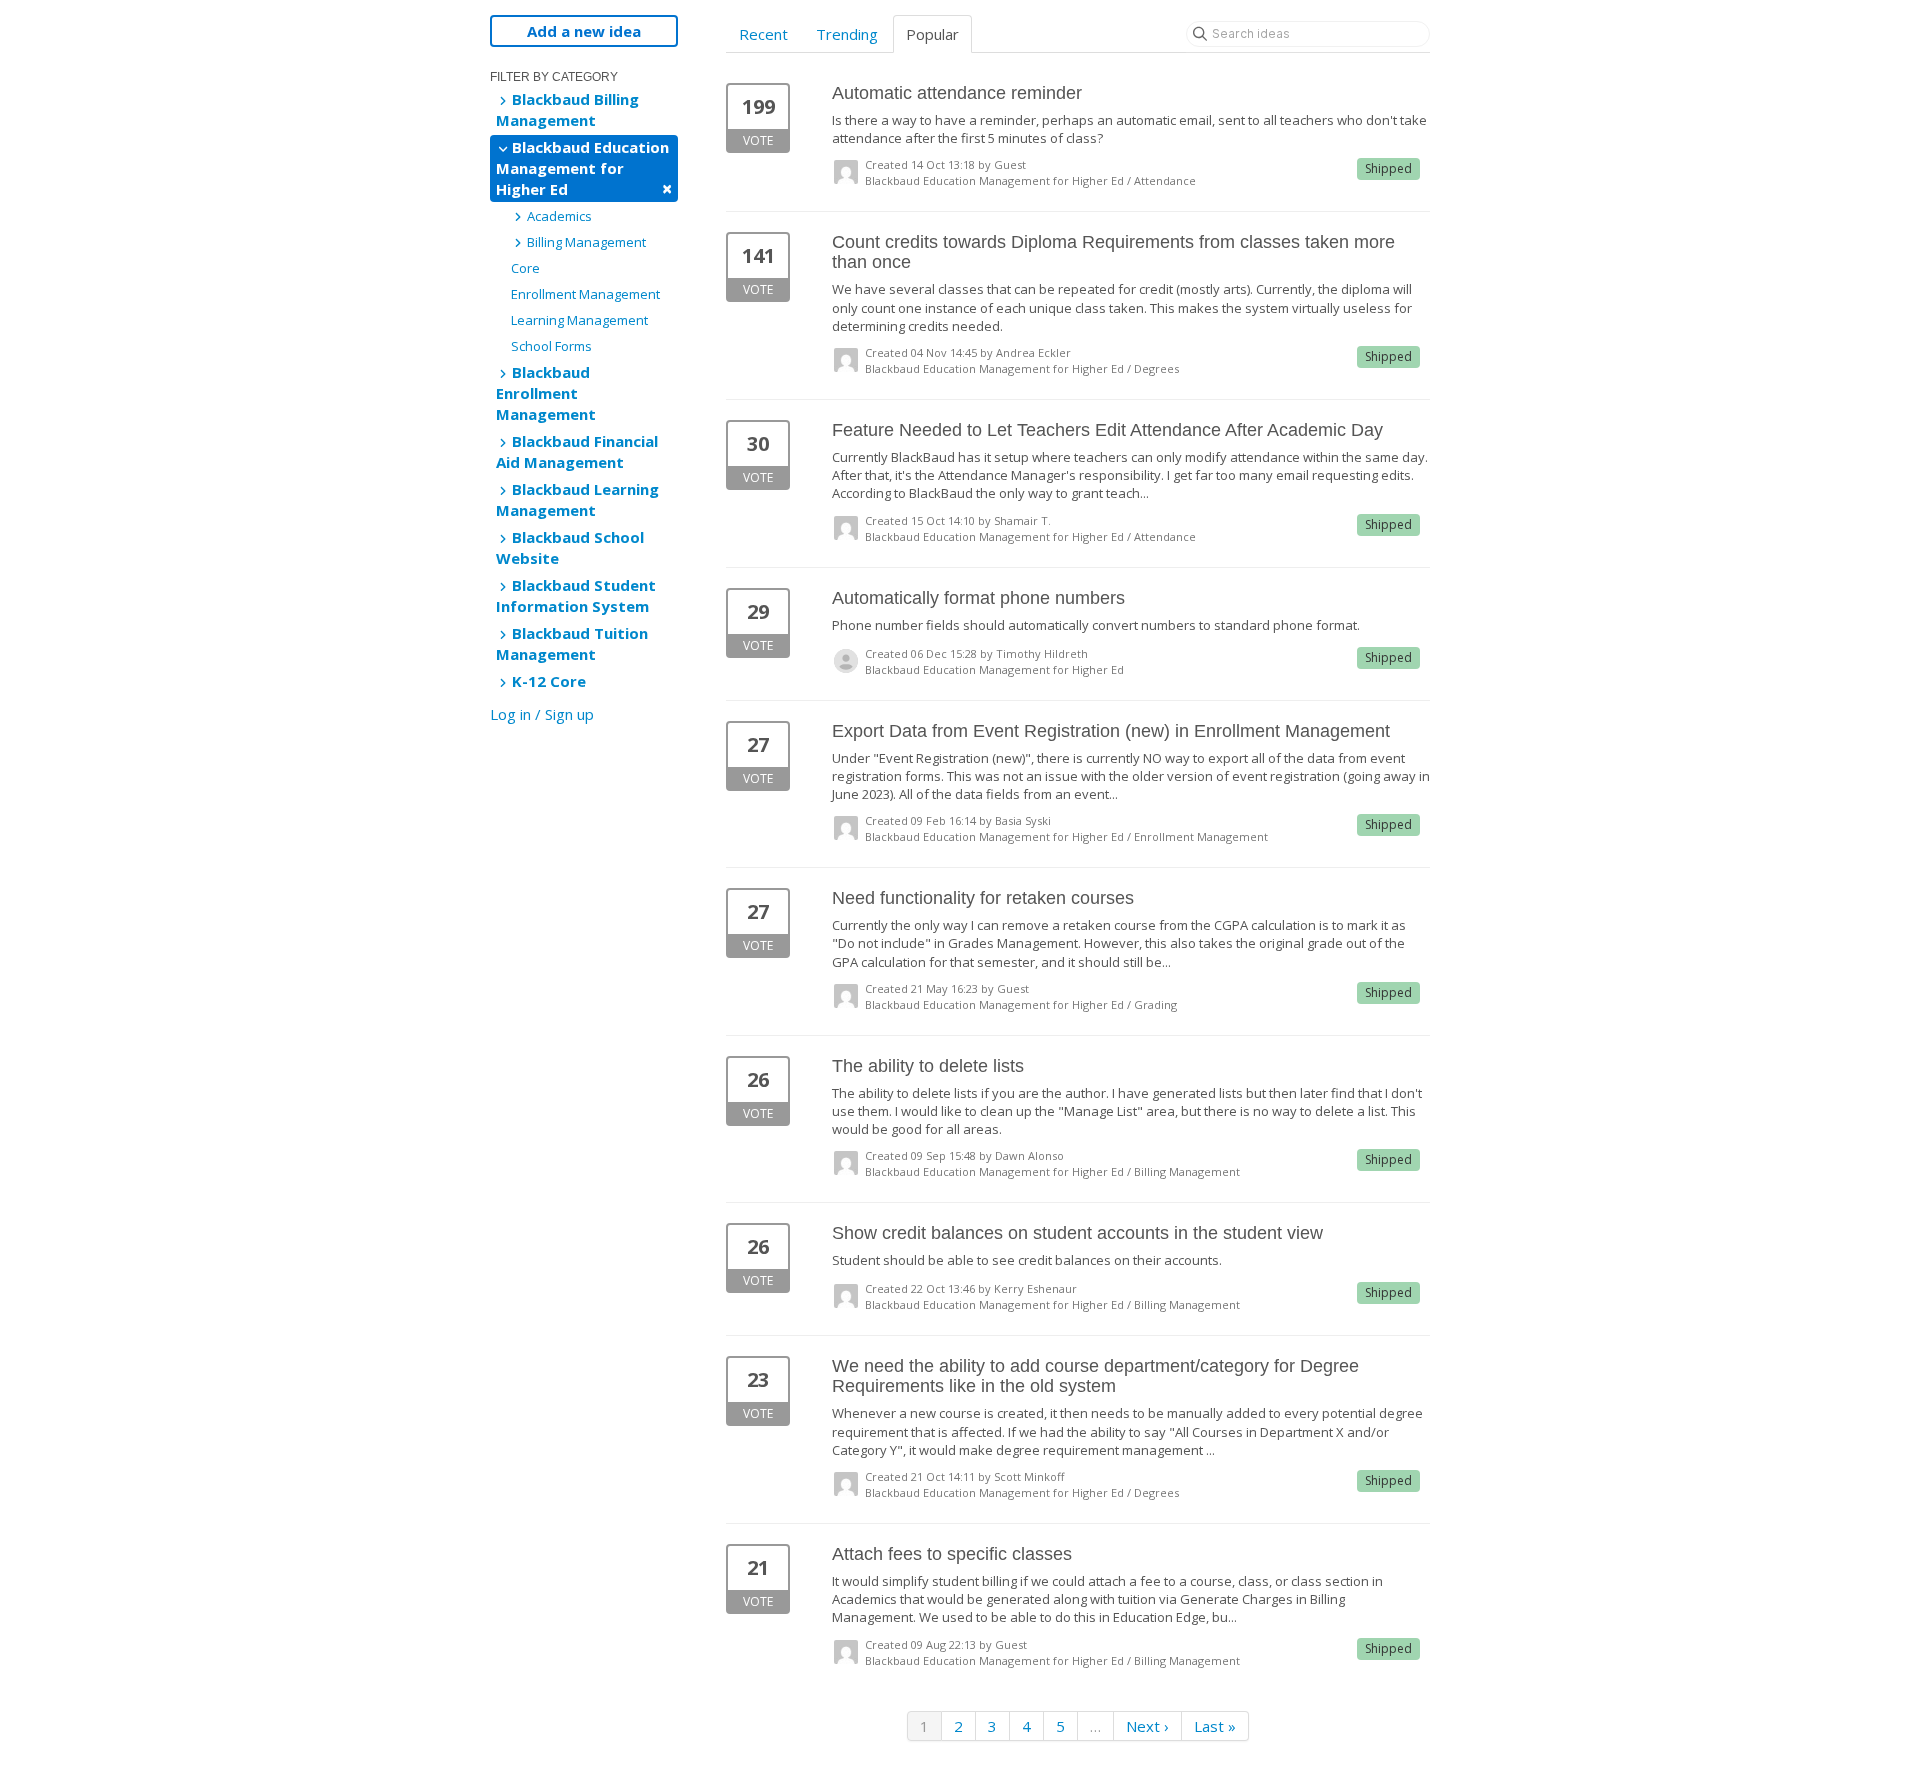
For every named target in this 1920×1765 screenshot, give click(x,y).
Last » (1215, 1726)
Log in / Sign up (542, 714)
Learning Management (579, 320)
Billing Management (585, 242)
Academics (558, 216)
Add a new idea (584, 31)
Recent (763, 34)
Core (525, 268)
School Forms (551, 346)
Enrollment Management (585, 294)
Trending (847, 34)
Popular (932, 34)
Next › (1147, 1726)
